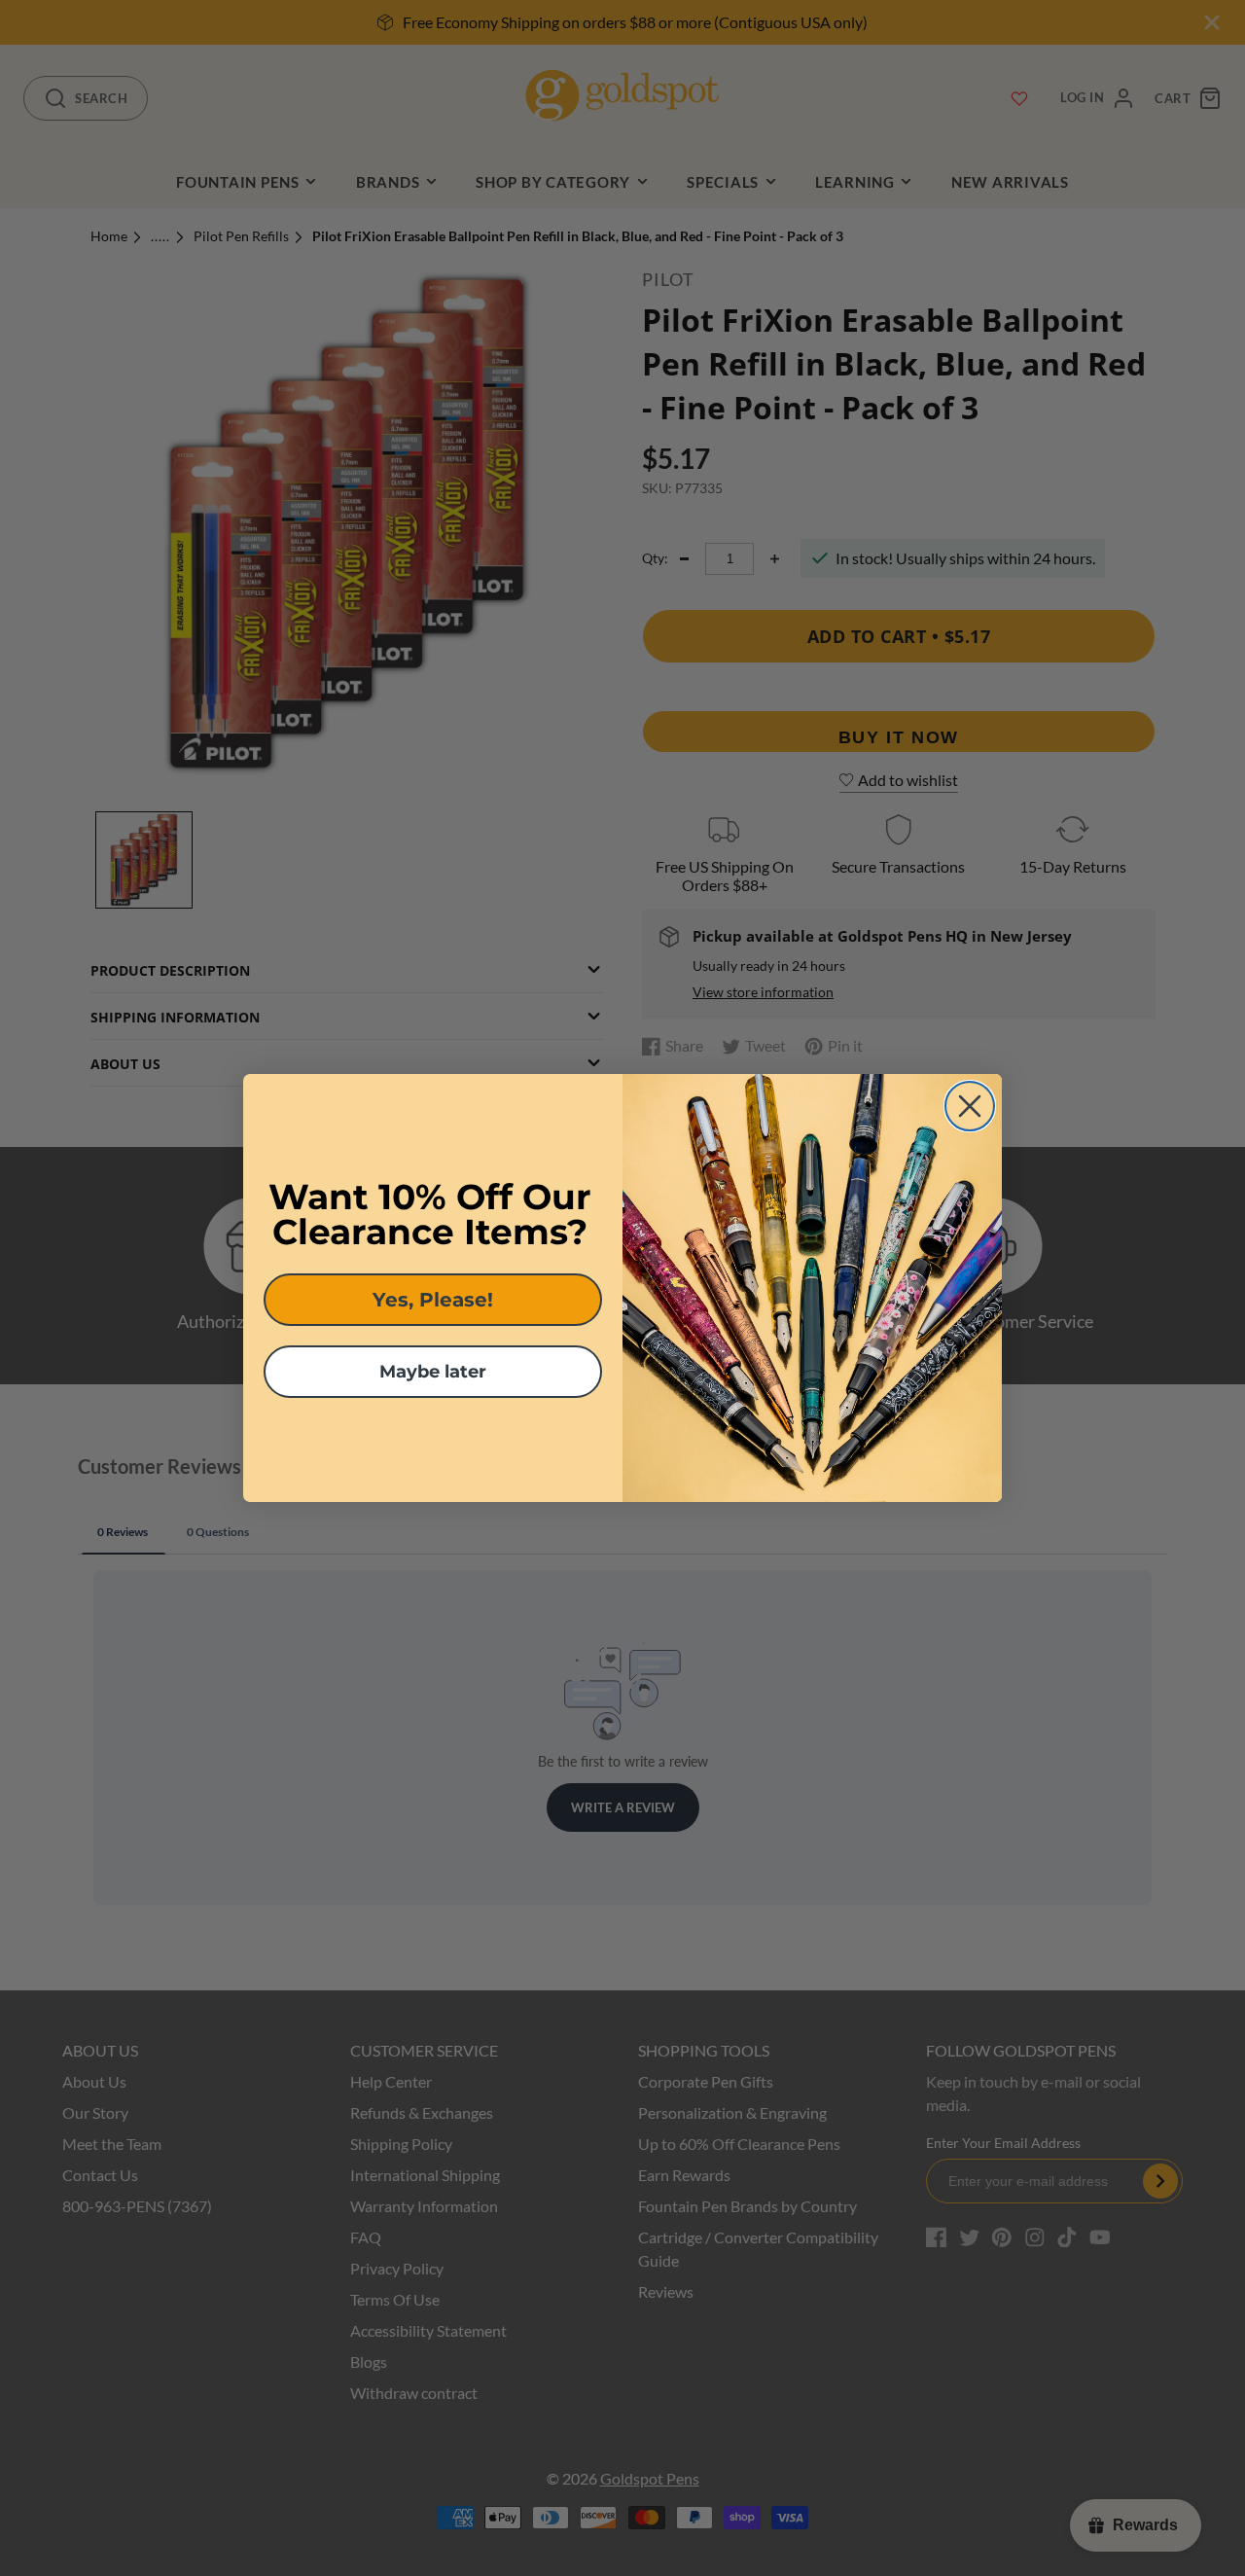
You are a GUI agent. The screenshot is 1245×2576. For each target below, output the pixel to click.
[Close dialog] (970, 1106)
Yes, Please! (433, 1300)
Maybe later (433, 1372)
